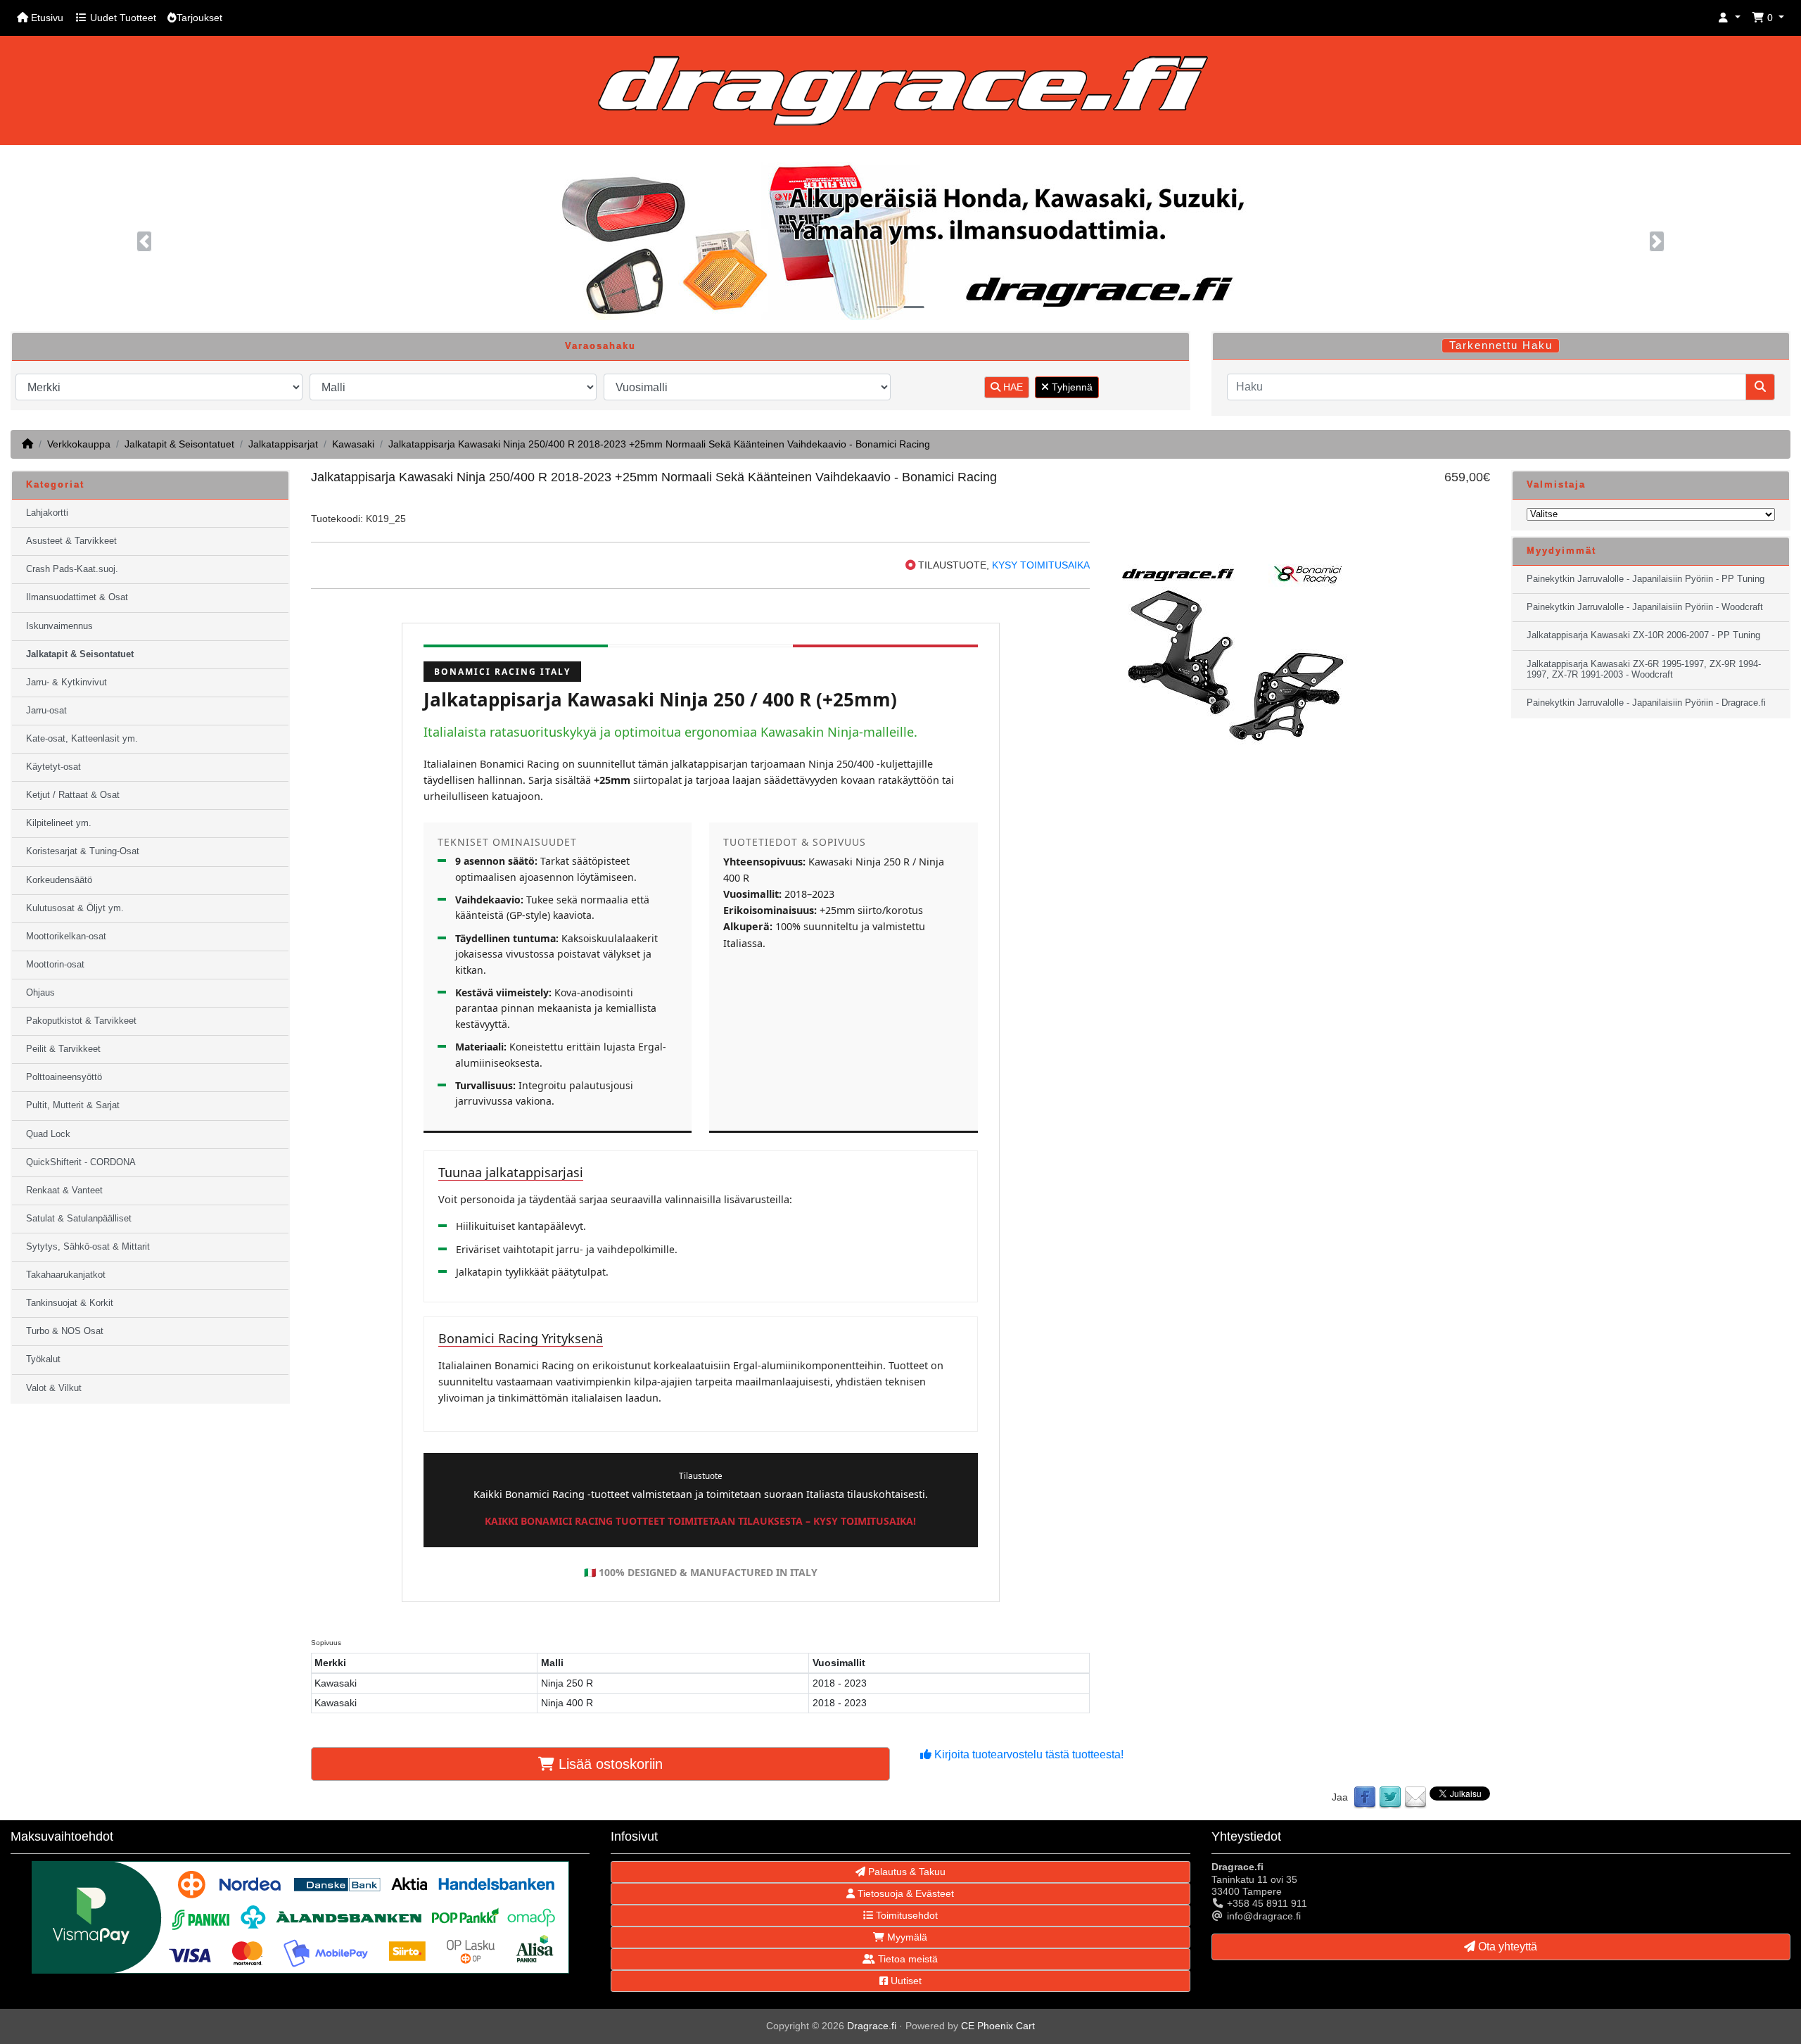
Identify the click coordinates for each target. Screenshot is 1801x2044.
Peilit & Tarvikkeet (63, 1049)
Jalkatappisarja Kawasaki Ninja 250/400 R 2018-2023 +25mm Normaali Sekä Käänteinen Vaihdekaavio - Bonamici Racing (659, 444)
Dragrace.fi (872, 2026)
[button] (1729, 18)
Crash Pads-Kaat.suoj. (72, 569)
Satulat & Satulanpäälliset (79, 1219)
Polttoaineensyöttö (64, 1077)
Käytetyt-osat (53, 767)
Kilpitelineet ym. (59, 823)
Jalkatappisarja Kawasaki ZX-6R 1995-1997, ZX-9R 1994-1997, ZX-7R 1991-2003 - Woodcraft (1644, 669)
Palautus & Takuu (905, 1872)
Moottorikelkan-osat (66, 937)
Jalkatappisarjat (283, 444)
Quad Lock (48, 1134)
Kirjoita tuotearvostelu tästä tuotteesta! (1027, 1754)
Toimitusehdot (905, 1915)
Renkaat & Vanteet (64, 1191)
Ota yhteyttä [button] (1506, 1947)
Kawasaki (353, 444)
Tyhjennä (1071, 387)
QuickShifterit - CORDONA (81, 1162)
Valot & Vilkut (54, 1388)
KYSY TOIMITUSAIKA (1041, 565)
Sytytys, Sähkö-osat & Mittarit (88, 1247)
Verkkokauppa (79, 444)
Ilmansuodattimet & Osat (77, 597)
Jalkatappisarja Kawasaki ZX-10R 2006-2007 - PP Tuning (1643, 635)
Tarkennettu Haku (1501, 345)
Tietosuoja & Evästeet (904, 1893)
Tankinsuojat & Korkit (70, 1303)
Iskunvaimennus (59, 626)
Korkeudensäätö (59, 880)
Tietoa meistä (906, 1959)
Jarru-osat (46, 711)
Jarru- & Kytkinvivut (66, 683)
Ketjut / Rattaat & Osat (73, 795)
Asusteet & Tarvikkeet (71, 541)
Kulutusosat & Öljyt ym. (75, 908)
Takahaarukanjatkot (66, 1275)
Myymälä (906, 1937)
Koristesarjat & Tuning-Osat (83, 851)
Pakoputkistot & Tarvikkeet (81, 1021)
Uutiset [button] (905, 1981)
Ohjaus (40, 993)
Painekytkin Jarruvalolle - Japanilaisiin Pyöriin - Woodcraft (1645, 607)
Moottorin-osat (55, 965)
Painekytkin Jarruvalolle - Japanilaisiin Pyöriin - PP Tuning (1646, 579)
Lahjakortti (47, 513)
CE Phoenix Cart (998, 2026)
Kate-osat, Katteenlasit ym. (82, 739)
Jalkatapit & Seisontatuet (179, 444)
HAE (1012, 387)
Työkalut (43, 1359)
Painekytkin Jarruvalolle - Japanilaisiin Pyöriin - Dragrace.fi (1646, 703)
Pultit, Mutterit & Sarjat (73, 1105)
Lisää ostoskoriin (609, 1764)
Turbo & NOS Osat (65, 1331)
